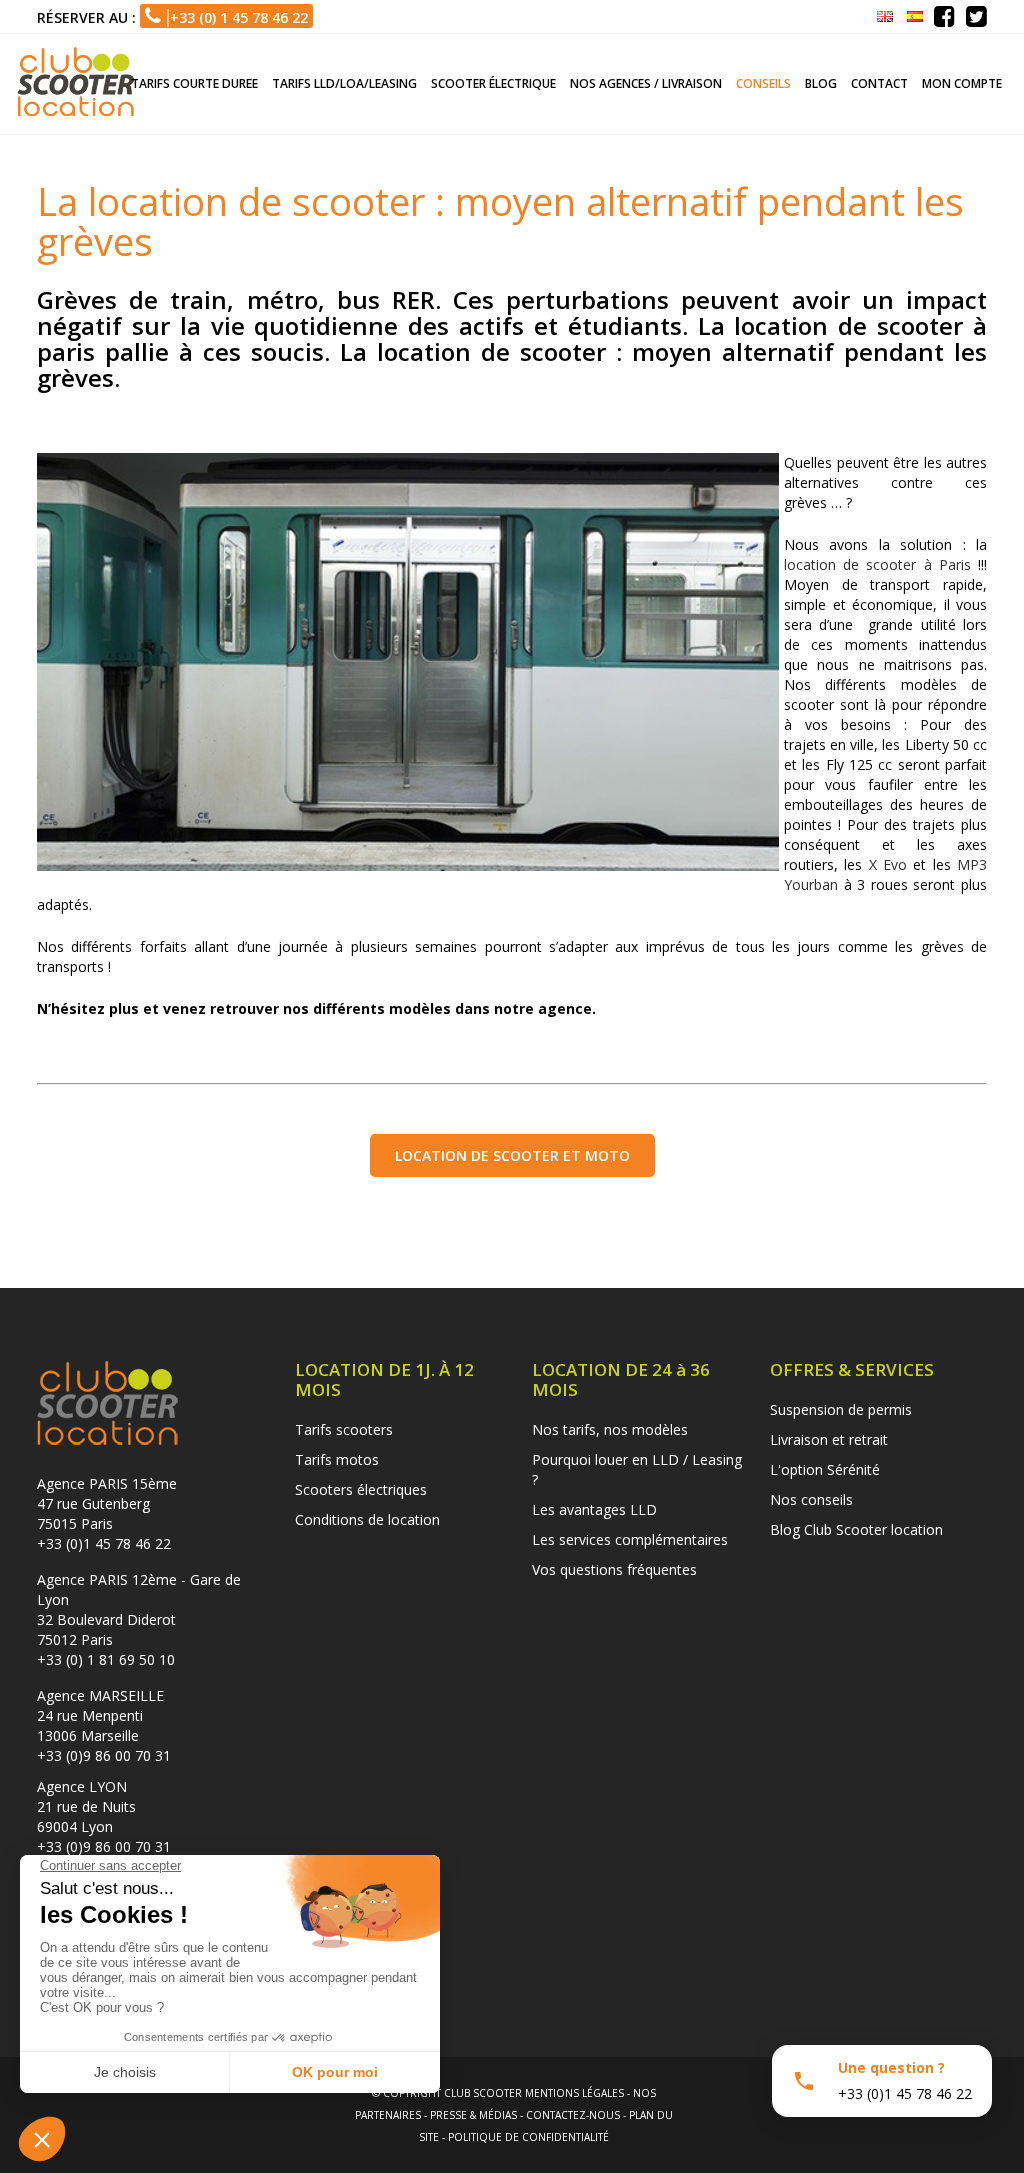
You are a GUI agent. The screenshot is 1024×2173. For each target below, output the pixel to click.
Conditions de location (367, 1519)
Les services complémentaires (630, 1539)
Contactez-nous (573, 2115)
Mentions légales (574, 2093)
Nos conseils (811, 1499)
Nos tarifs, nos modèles (610, 1429)
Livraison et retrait (829, 1439)
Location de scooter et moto (512, 1155)
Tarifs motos (337, 1459)
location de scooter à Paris (877, 564)
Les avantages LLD (594, 1509)
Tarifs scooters (344, 1429)
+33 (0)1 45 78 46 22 (104, 1543)
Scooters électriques (361, 1489)
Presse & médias (473, 2115)
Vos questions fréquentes (614, 1569)
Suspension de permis (841, 1409)
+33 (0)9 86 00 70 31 (104, 1755)
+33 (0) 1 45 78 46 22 (234, 17)
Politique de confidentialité (528, 2137)
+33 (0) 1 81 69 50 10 (106, 1659)
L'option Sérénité (825, 1469)
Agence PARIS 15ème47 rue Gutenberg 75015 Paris (107, 1503)
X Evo (888, 864)
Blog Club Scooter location (856, 1529)
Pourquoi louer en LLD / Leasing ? (637, 1469)
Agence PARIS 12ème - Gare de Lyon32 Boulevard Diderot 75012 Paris (139, 1609)
